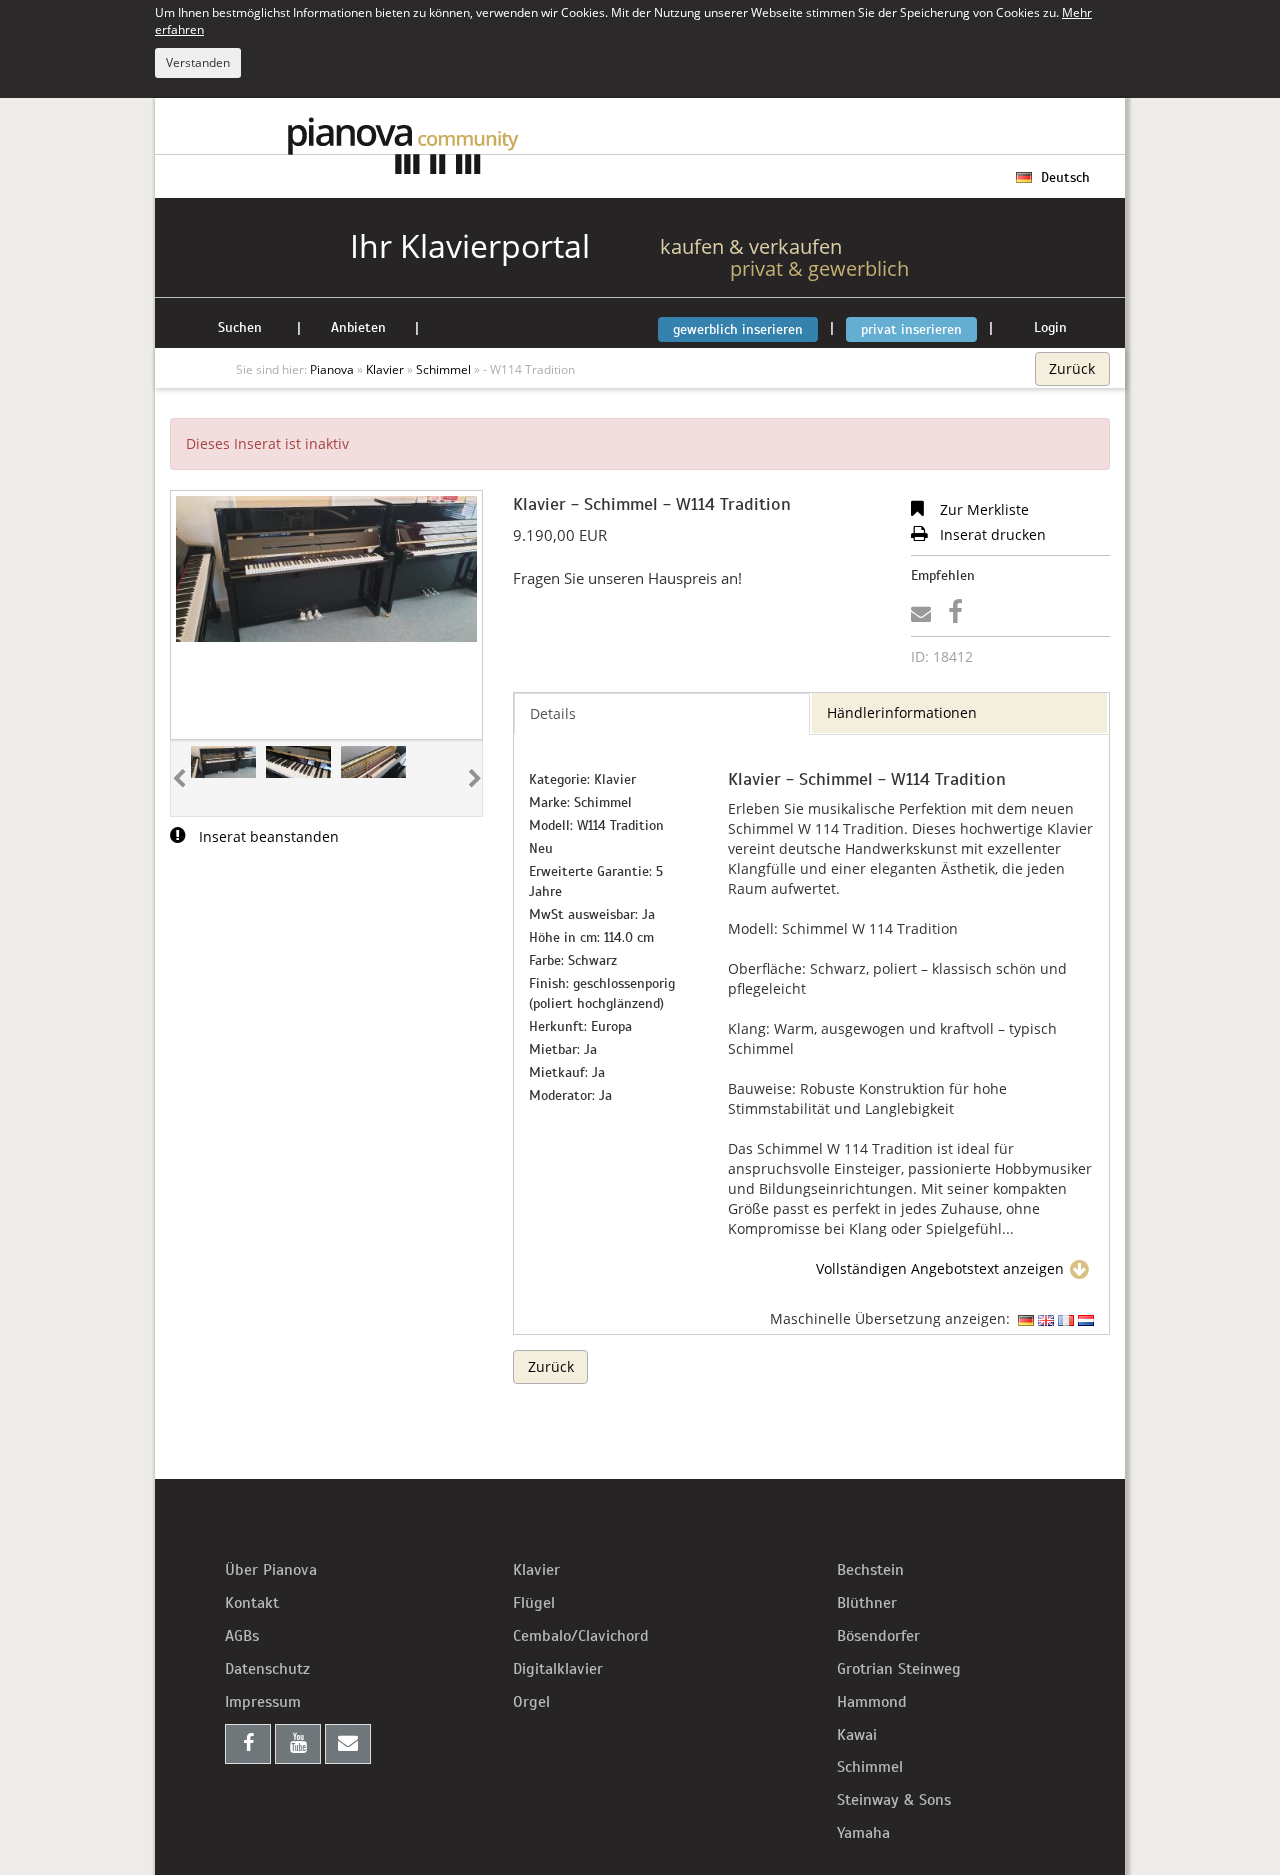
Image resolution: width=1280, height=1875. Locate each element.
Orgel (531, 1702)
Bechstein (870, 1570)
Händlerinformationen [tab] (902, 712)
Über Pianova (271, 1570)
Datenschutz (267, 1669)
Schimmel (870, 1767)
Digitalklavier (558, 1669)
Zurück (1072, 368)
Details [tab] (553, 713)
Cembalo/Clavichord (581, 1636)
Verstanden (198, 62)
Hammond (872, 1702)
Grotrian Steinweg (899, 1669)
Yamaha (863, 1833)
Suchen (240, 327)
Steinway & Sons (894, 1800)
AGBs (242, 1636)
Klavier (536, 1570)
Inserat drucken (991, 534)
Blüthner (867, 1603)
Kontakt (252, 1603)
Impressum (263, 1702)
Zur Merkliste (982, 509)
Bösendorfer (878, 1636)
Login (1050, 327)
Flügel (534, 1603)
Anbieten (358, 327)
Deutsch (1063, 177)
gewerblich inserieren (738, 329)
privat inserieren (911, 329)
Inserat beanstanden (267, 836)
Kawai (857, 1735)
